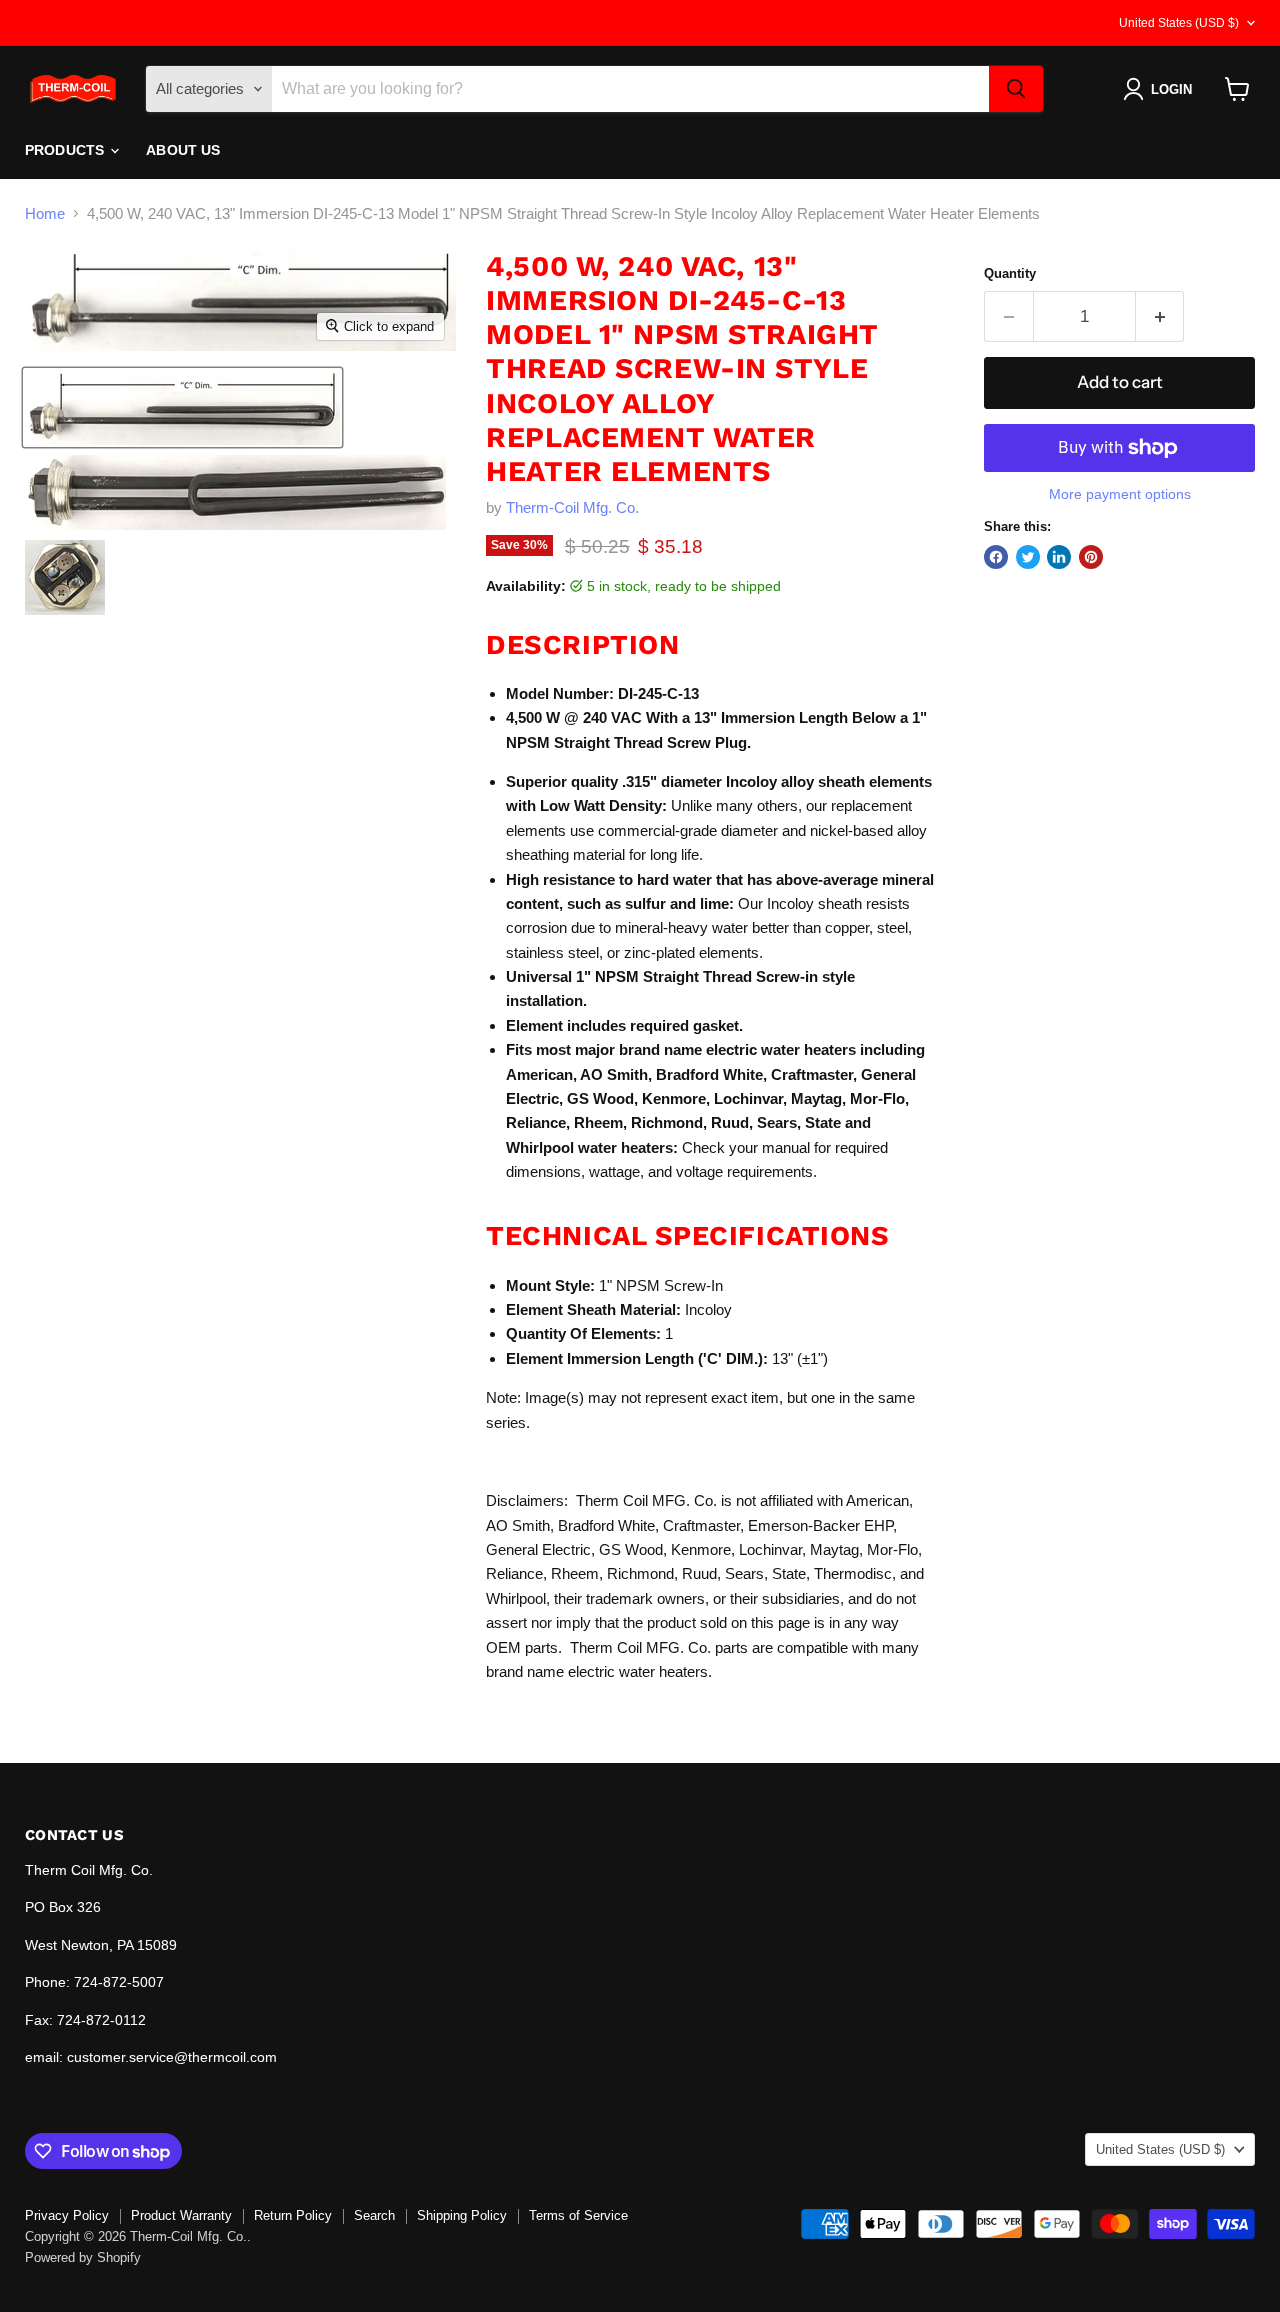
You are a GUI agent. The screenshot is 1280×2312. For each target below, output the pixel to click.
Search (374, 2215)
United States (1179, 23)
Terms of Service (578, 2215)
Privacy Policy (67, 2215)
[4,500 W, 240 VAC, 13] (182, 407)
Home (45, 213)
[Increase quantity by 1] (1160, 316)
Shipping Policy (462, 2215)
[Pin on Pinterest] (1091, 557)
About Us (183, 150)
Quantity (1010, 273)
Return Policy (293, 2215)
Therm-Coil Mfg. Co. (572, 507)
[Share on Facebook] (996, 557)
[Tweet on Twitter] (1028, 557)
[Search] (1016, 89)
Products (66, 150)
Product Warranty (181, 2215)
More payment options (1120, 494)
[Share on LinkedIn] (1059, 557)
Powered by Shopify (83, 2257)
